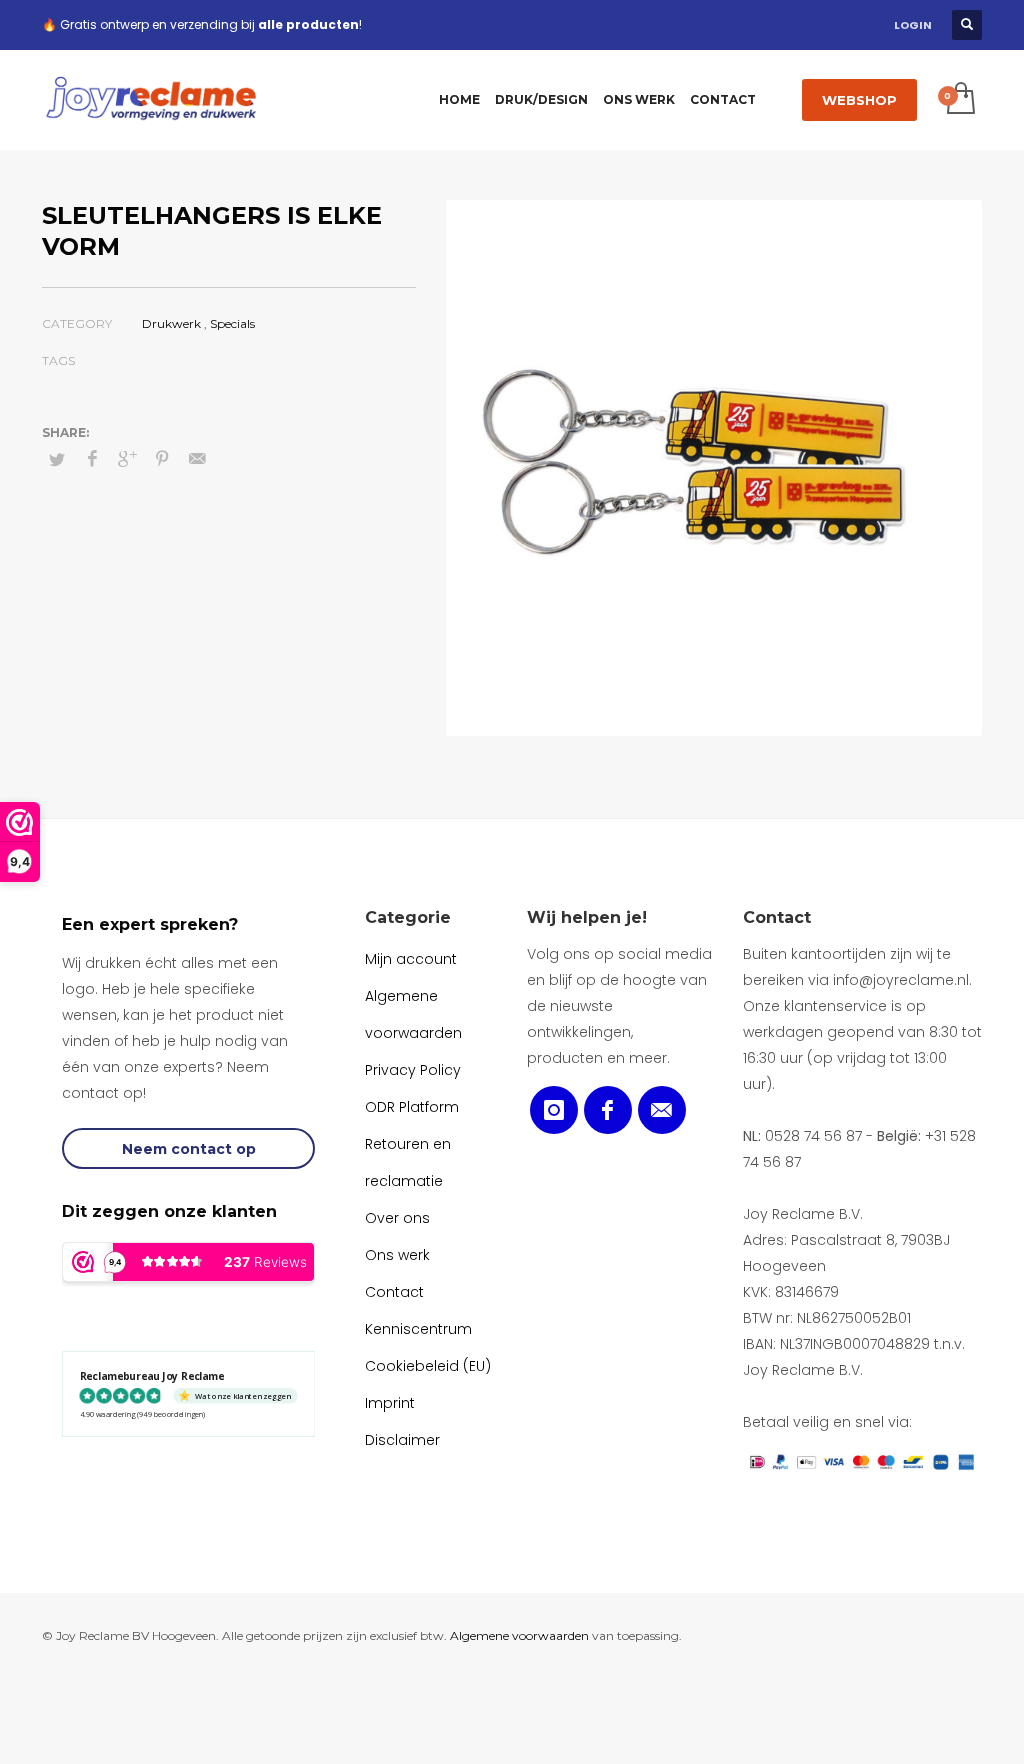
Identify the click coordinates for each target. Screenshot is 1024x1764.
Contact (777, 917)
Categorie (408, 917)
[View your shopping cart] (959, 100)
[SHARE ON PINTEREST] (162, 459)
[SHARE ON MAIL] (197, 459)
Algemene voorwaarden (519, 1635)
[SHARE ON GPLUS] (127, 459)
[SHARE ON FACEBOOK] (92, 459)
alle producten (308, 24)
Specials (232, 323)
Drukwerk (171, 323)
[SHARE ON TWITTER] (57, 459)
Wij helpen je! (587, 917)
